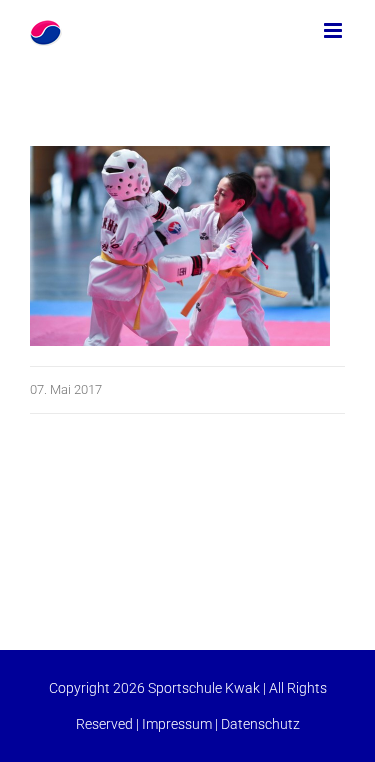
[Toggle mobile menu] (334, 30)
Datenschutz (260, 724)
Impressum (177, 724)
